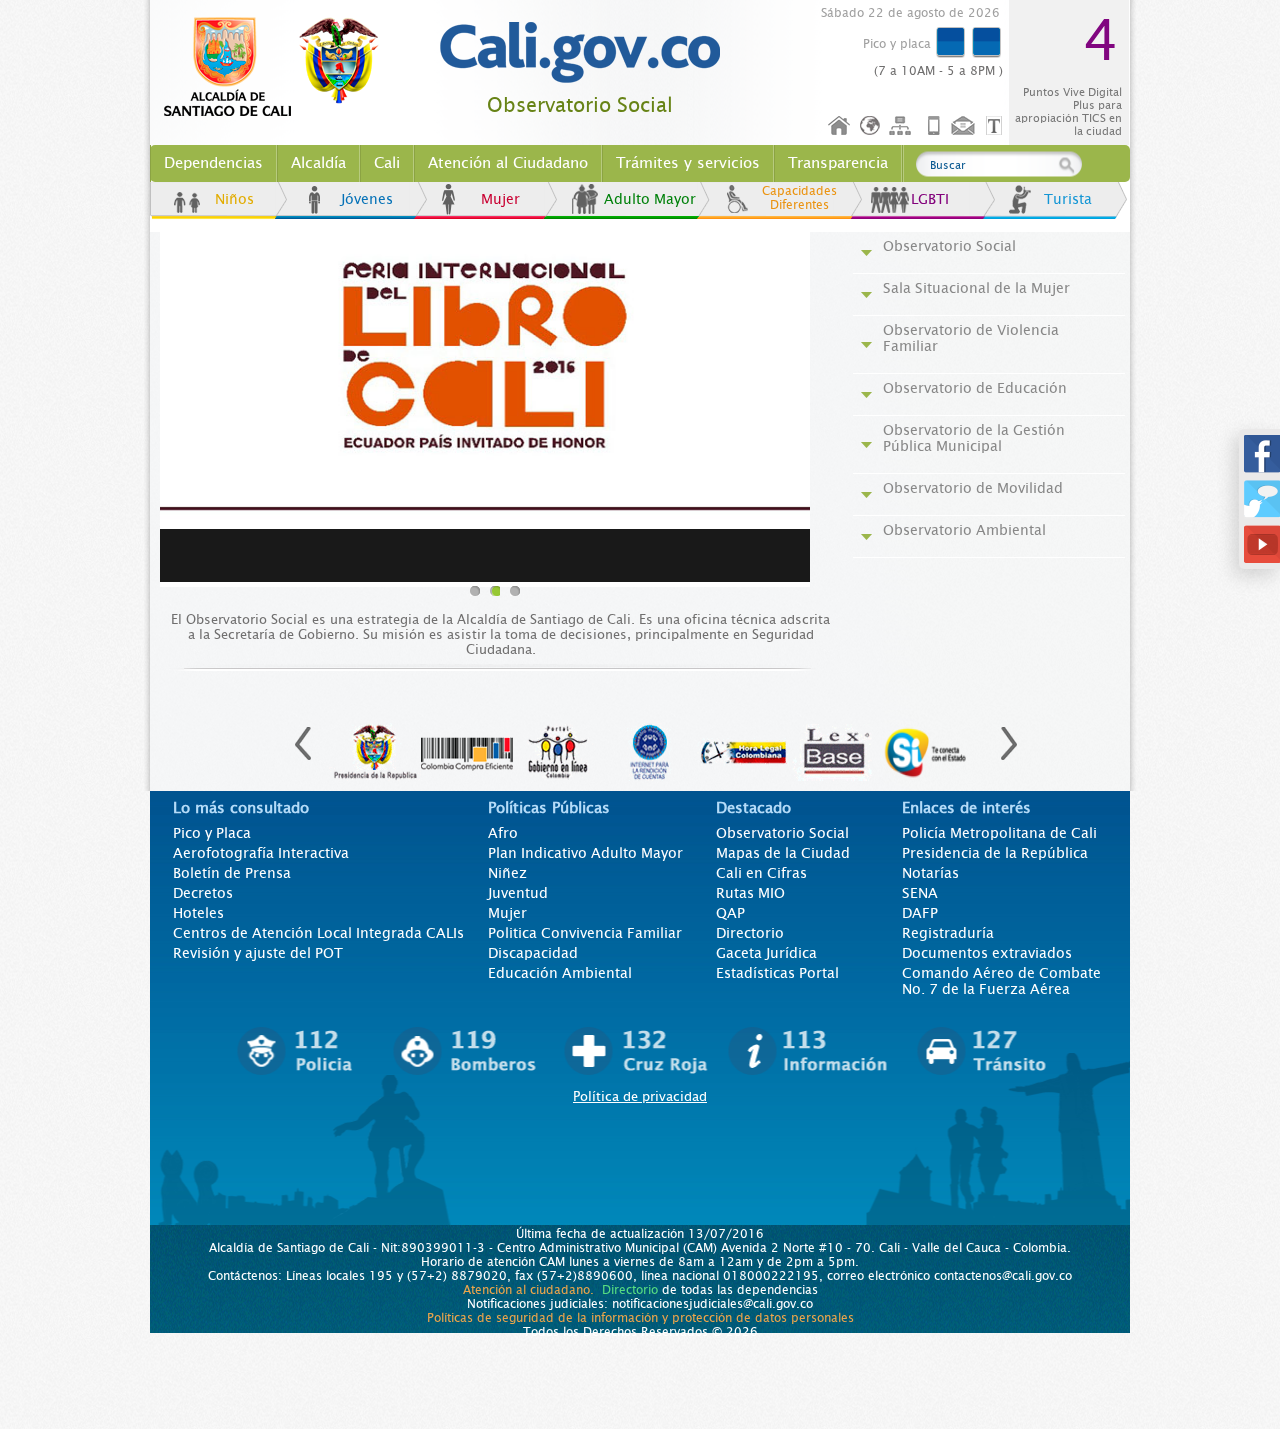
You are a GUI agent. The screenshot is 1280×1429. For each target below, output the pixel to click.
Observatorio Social (580, 105)
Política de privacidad (640, 1096)
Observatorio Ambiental (964, 530)
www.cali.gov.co (279, 68)
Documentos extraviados (987, 953)
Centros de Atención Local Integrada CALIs (318, 933)
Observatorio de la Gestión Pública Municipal (974, 438)
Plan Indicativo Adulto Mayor (585, 853)
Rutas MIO (750, 893)
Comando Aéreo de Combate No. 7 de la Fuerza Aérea (1001, 981)
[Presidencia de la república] (375, 742)
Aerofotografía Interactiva (261, 853)
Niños (234, 199)
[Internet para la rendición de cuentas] (651, 742)
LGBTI (930, 199)
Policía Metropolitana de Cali (999, 833)
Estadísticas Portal (777, 973)
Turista (1068, 199)
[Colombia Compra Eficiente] (467, 742)
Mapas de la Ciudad (783, 853)
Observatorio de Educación (975, 388)
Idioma (871, 126)
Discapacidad (533, 953)
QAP (730, 913)
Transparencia (838, 163)
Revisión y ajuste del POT (258, 953)
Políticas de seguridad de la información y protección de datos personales (640, 1318)
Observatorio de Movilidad (973, 488)
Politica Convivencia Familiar (585, 933)
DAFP (920, 913)
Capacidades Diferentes (799, 198)
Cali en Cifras (761, 873)
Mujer (500, 199)
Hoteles (198, 913)
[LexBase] (835, 742)
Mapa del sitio (903, 126)
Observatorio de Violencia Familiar (971, 338)
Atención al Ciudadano (508, 163)
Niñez (507, 873)
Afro (503, 833)
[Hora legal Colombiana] (743, 742)
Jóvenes (367, 199)
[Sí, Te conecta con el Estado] (927, 742)
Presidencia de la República (995, 853)
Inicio (840, 126)
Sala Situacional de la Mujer (976, 288)
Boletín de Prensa (232, 873)
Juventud (518, 893)
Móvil (934, 126)
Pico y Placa (212, 833)
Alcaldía (318, 163)
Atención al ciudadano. (528, 1290)
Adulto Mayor (650, 199)
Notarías (930, 873)
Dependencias (213, 163)
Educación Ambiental (560, 973)
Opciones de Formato (997, 126)
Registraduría (948, 933)
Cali (387, 163)
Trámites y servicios (688, 163)
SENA (920, 893)
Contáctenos (965, 126)
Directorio (750, 933)
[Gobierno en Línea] (559, 742)
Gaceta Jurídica (766, 953)
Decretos (203, 893)
